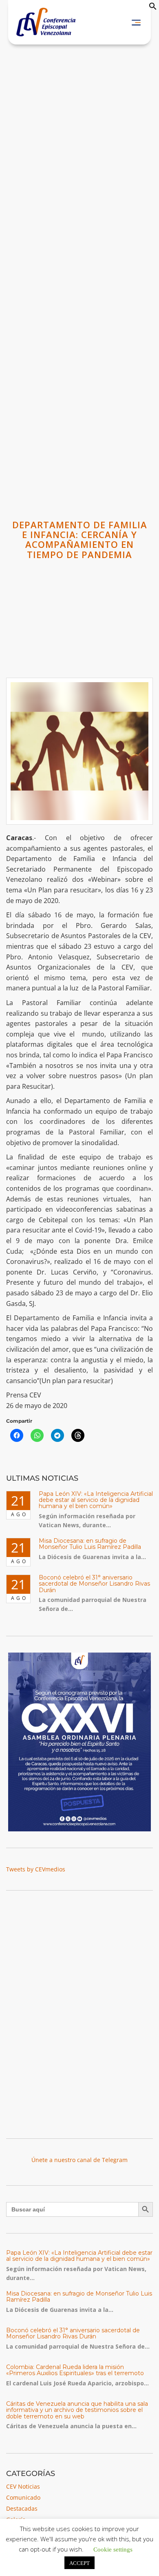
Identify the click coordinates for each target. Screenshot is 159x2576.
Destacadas (22, 2508)
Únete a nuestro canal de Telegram (79, 2160)
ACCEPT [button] (79, 2563)
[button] (153, 8)
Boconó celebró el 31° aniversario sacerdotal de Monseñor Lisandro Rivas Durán (94, 1584)
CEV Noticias (23, 2486)
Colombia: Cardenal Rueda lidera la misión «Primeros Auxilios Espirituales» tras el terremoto (75, 2370)
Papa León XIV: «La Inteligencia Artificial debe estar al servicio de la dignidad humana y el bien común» (96, 1500)
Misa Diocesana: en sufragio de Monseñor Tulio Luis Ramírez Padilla (90, 1544)
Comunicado (23, 2497)
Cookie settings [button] (113, 2549)
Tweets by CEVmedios (36, 1869)
